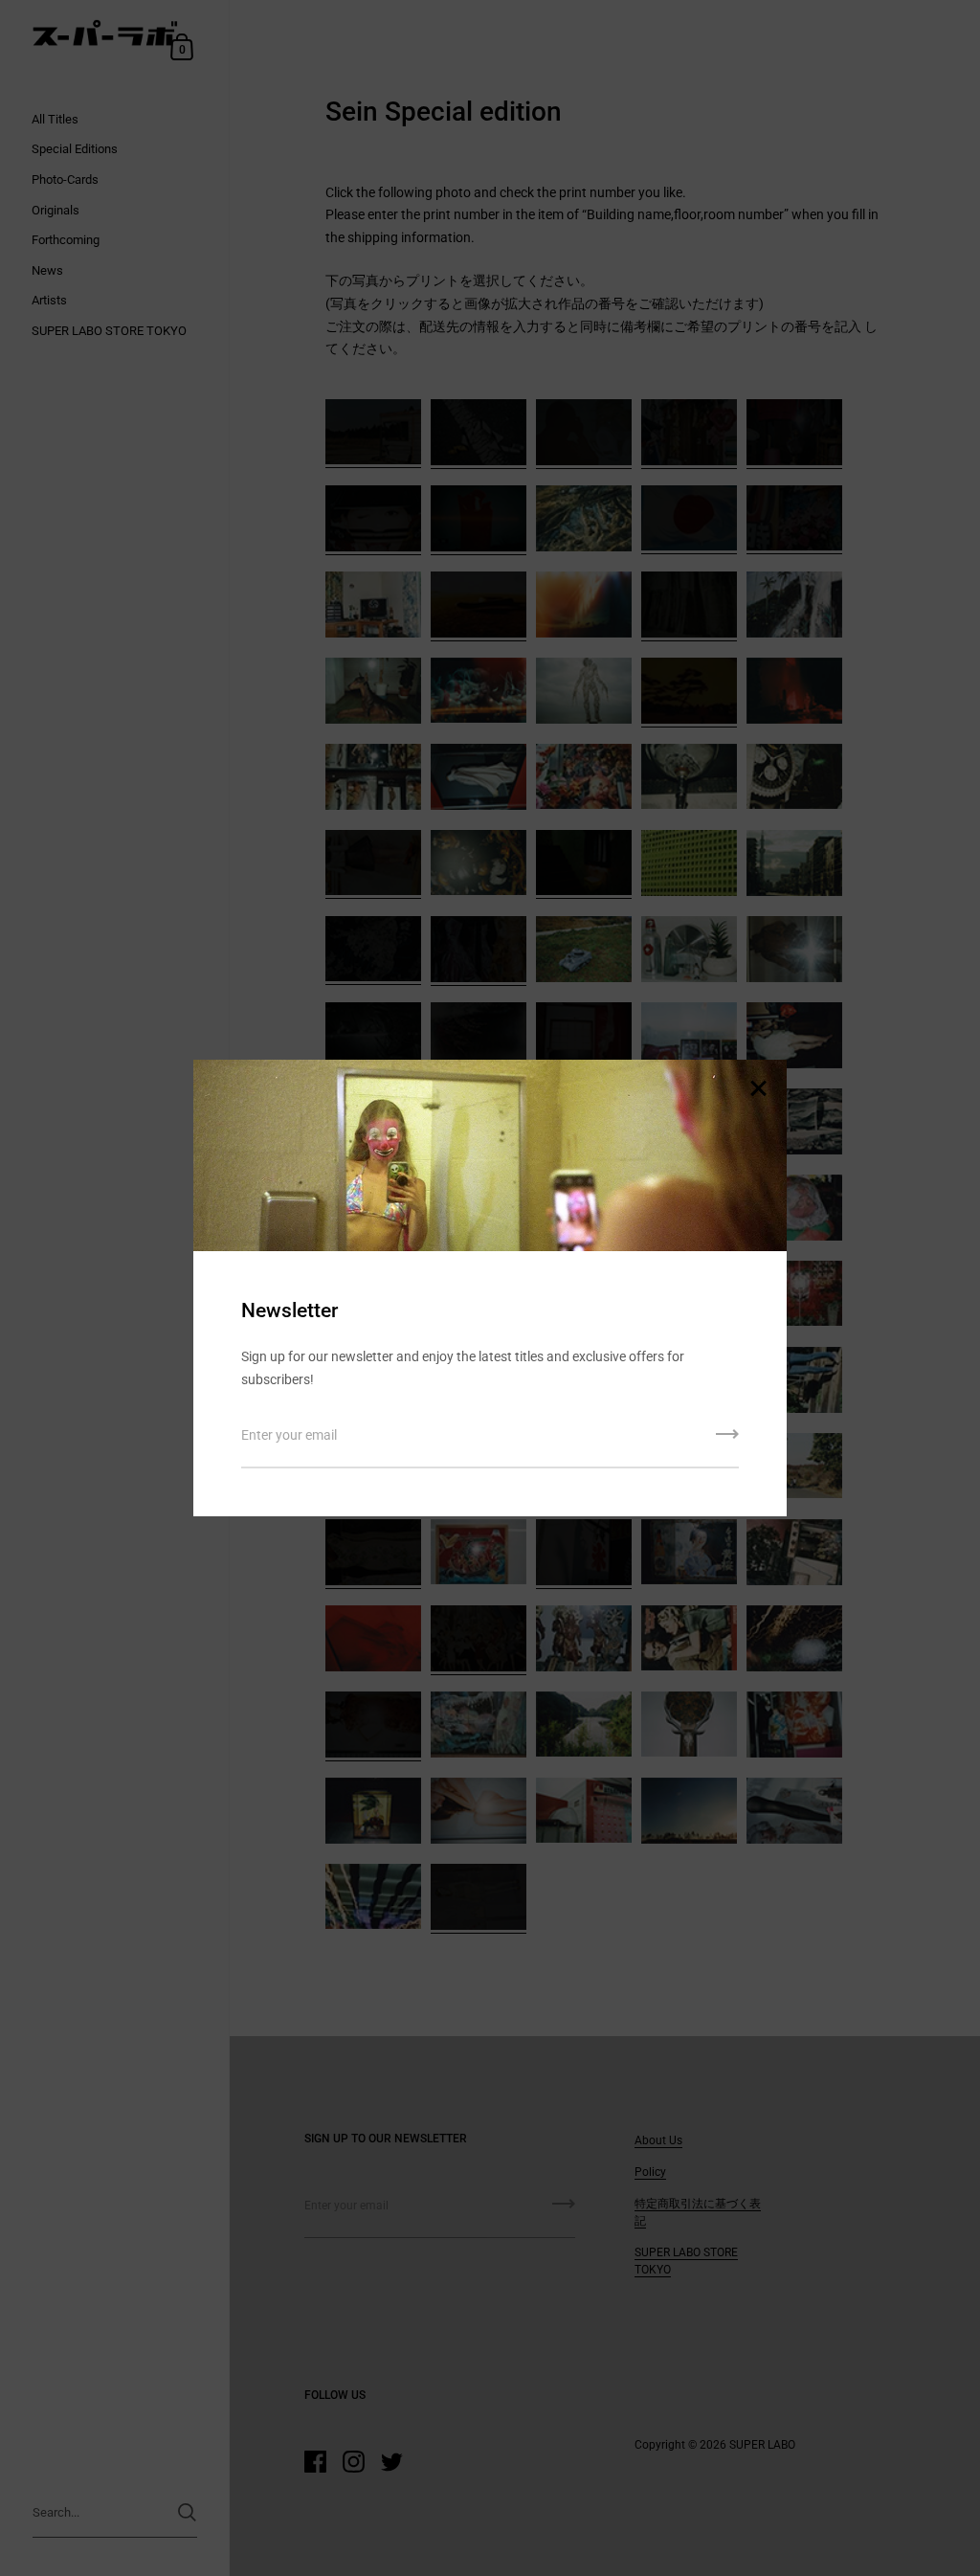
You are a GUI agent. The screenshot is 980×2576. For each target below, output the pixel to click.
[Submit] (727, 1441)
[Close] (758, 1090)
